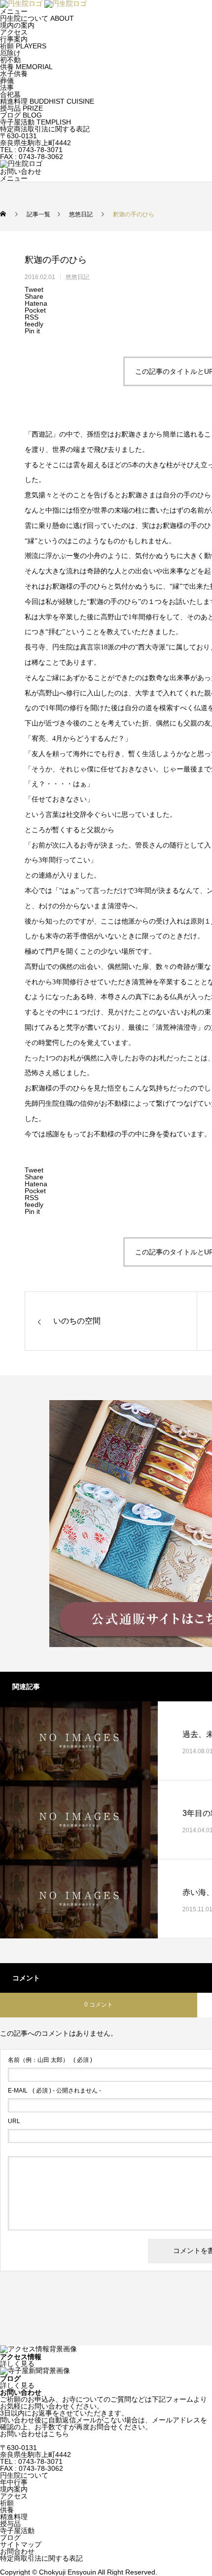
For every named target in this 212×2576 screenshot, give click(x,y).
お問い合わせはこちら (35, 2434)
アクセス (14, 32)
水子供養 (14, 74)
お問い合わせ (21, 171)
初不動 (10, 60)
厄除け (10, 53)
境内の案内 (17, 25)
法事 (7, 87)
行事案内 (14, 39)
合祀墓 (10, 94)
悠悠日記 (77, 277)
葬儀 (7, 80)
